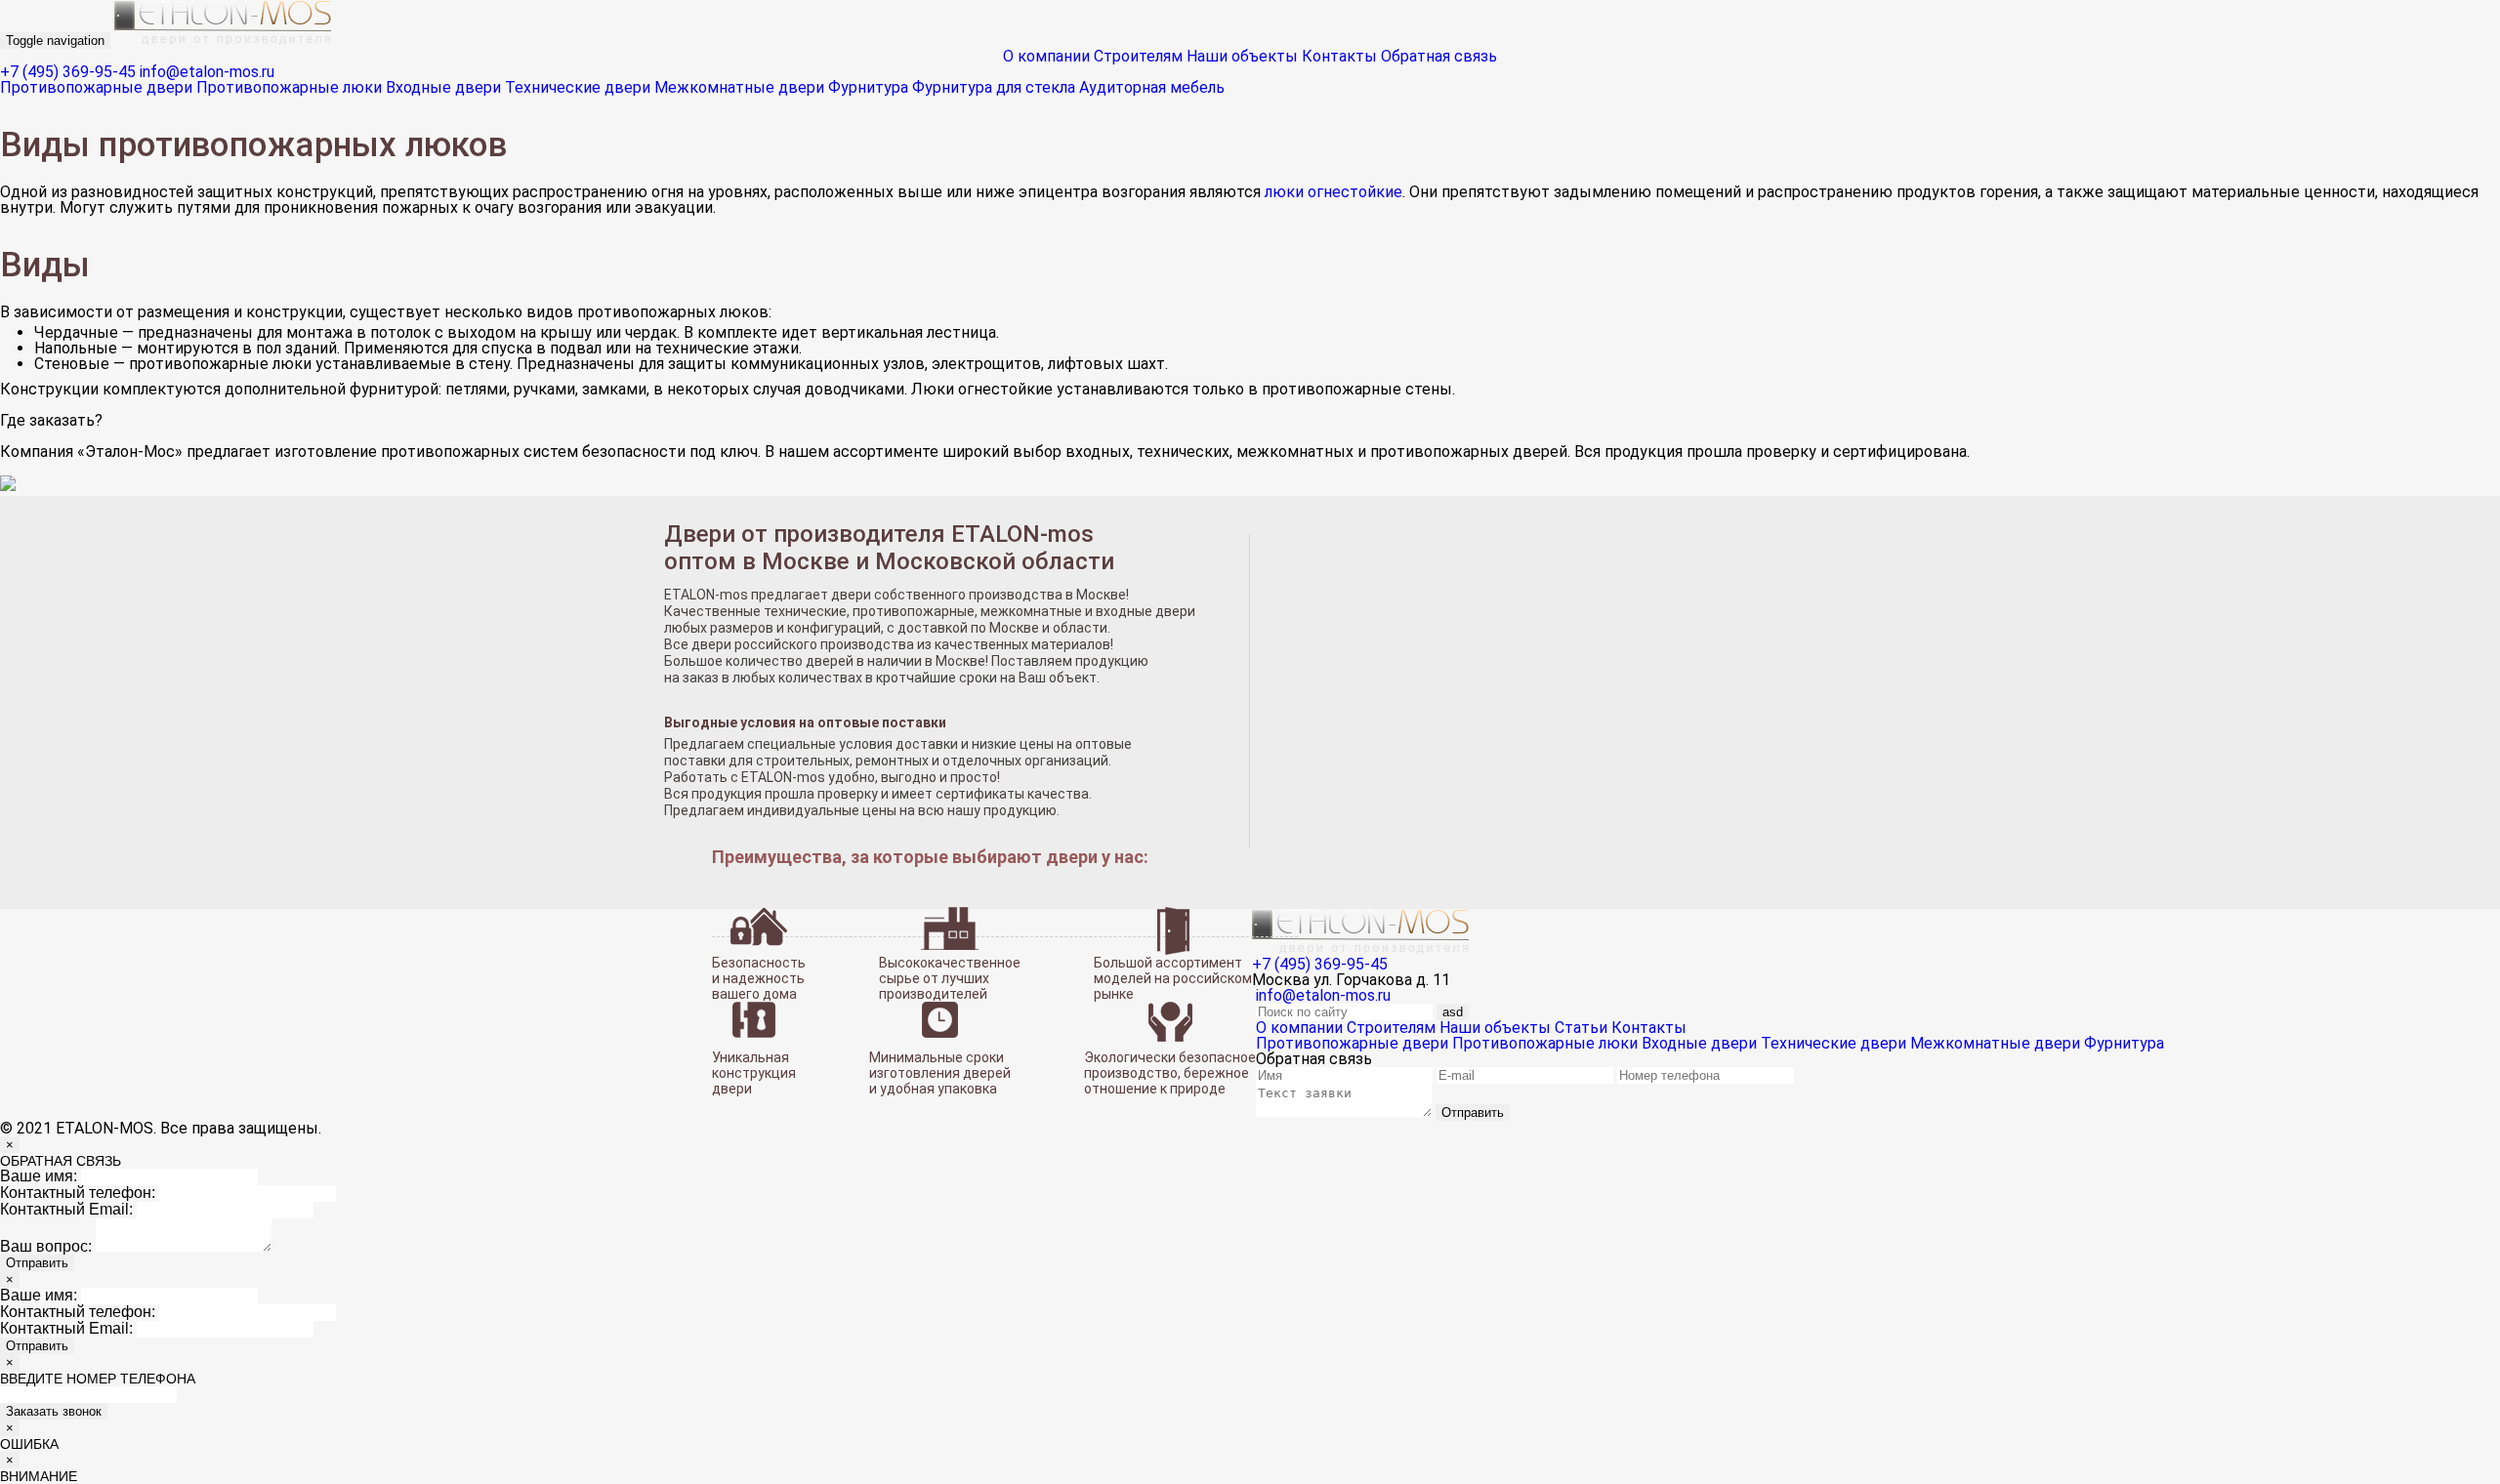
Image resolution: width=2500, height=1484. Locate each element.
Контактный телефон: (78, 1193)
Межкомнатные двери (739, 87)
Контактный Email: (66, 1209)
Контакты (1339, 56)
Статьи (1581, 1028)
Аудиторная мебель (1152, 87)
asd (1453, 1012)
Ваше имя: (39, 1176)
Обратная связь (1439, 56)
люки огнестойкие (1333, 192)
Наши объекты (1242, 56)
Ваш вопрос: (46, 1246)
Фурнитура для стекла (994, 87)
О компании (1046, 56)
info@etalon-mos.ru (207, 72)
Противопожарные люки (289, 87)
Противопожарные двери (96, 87)
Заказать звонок (54, 1411)
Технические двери (578, 87)
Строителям (1138, 56)
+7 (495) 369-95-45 (68, 72)
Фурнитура (868, 87)
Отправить (1473, 1113)
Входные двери (443, 87)
